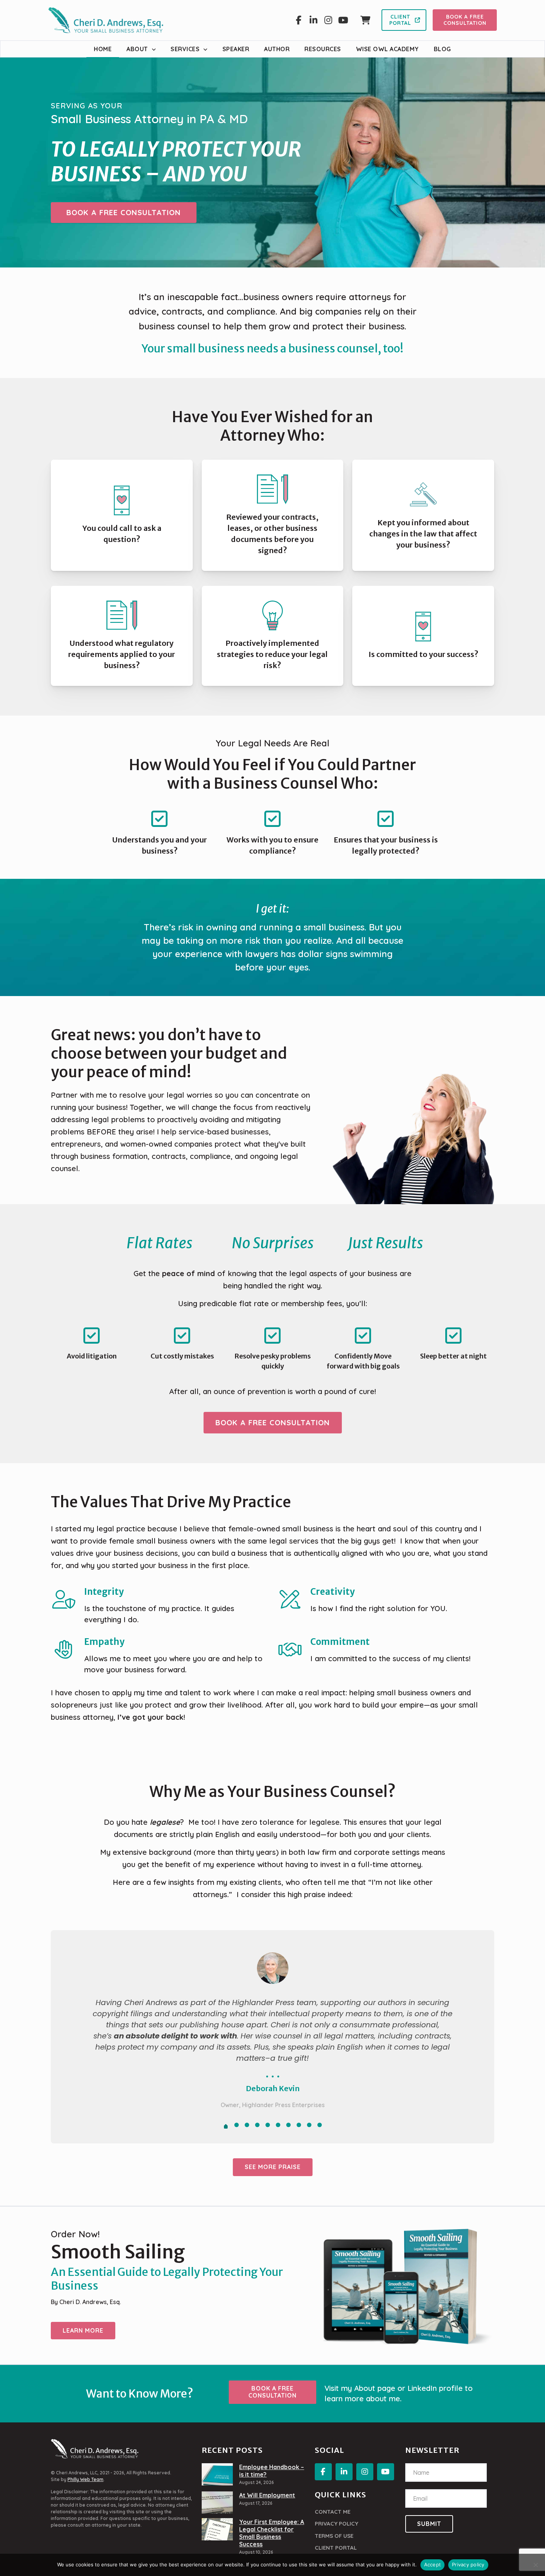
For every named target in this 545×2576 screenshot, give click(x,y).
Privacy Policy (336, 2524)
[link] (217, 2474)
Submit (429, 2524)
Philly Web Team (85, 2479)
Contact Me (333, 2512)
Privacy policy (468, 2564)
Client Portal (336, 2548)
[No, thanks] (536, 2565)
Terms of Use (334, 2536)
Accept (433, 2564)
